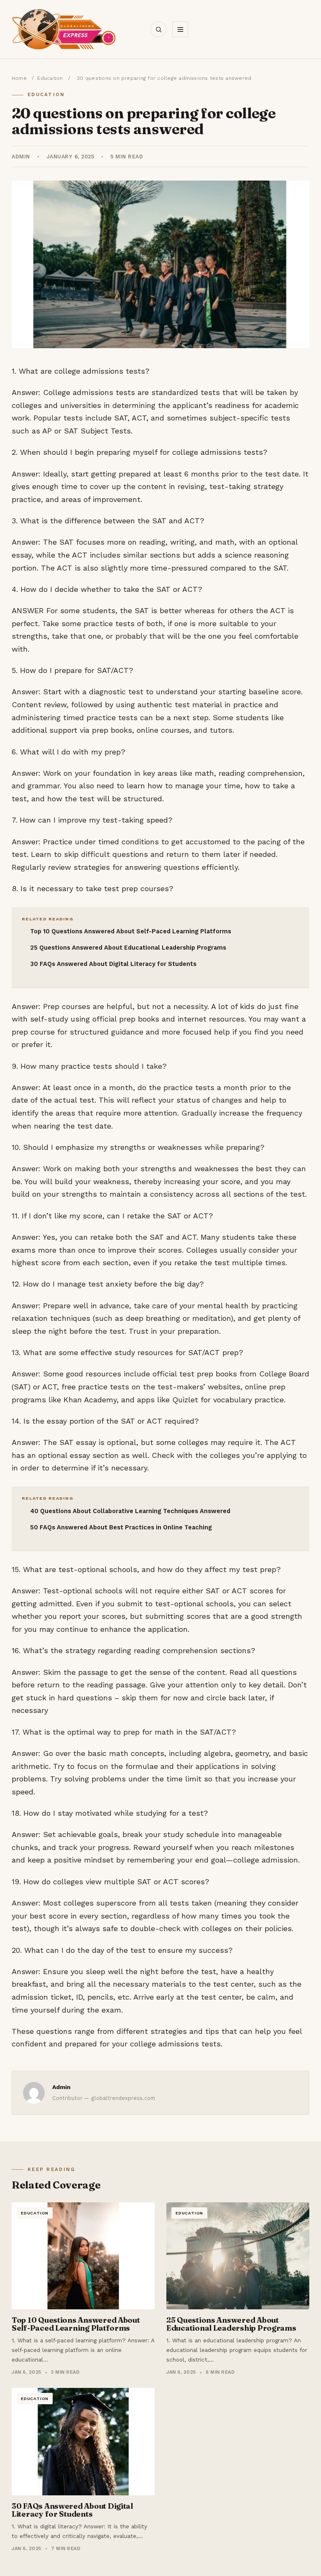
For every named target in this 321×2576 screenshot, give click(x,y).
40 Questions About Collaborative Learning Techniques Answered (130, 1511)
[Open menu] (180, 29)
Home (19, 78)
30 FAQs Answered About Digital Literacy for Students (113, 964)
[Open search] (158, 29)
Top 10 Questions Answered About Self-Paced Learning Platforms (131, 931)
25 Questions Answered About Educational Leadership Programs (128, 948)
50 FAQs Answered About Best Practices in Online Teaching (121, 1528)
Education (50, 78)
